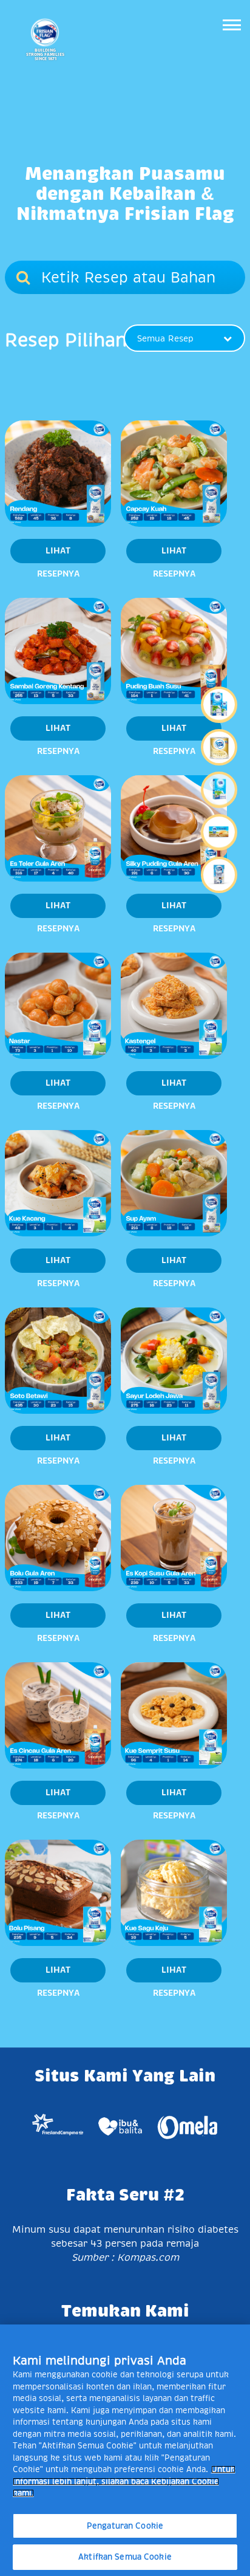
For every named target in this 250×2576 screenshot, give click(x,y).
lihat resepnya (58, 555)
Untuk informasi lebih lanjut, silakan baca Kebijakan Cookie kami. (124, 2481)
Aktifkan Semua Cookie (125, 2557)
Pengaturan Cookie (125, 2526)
